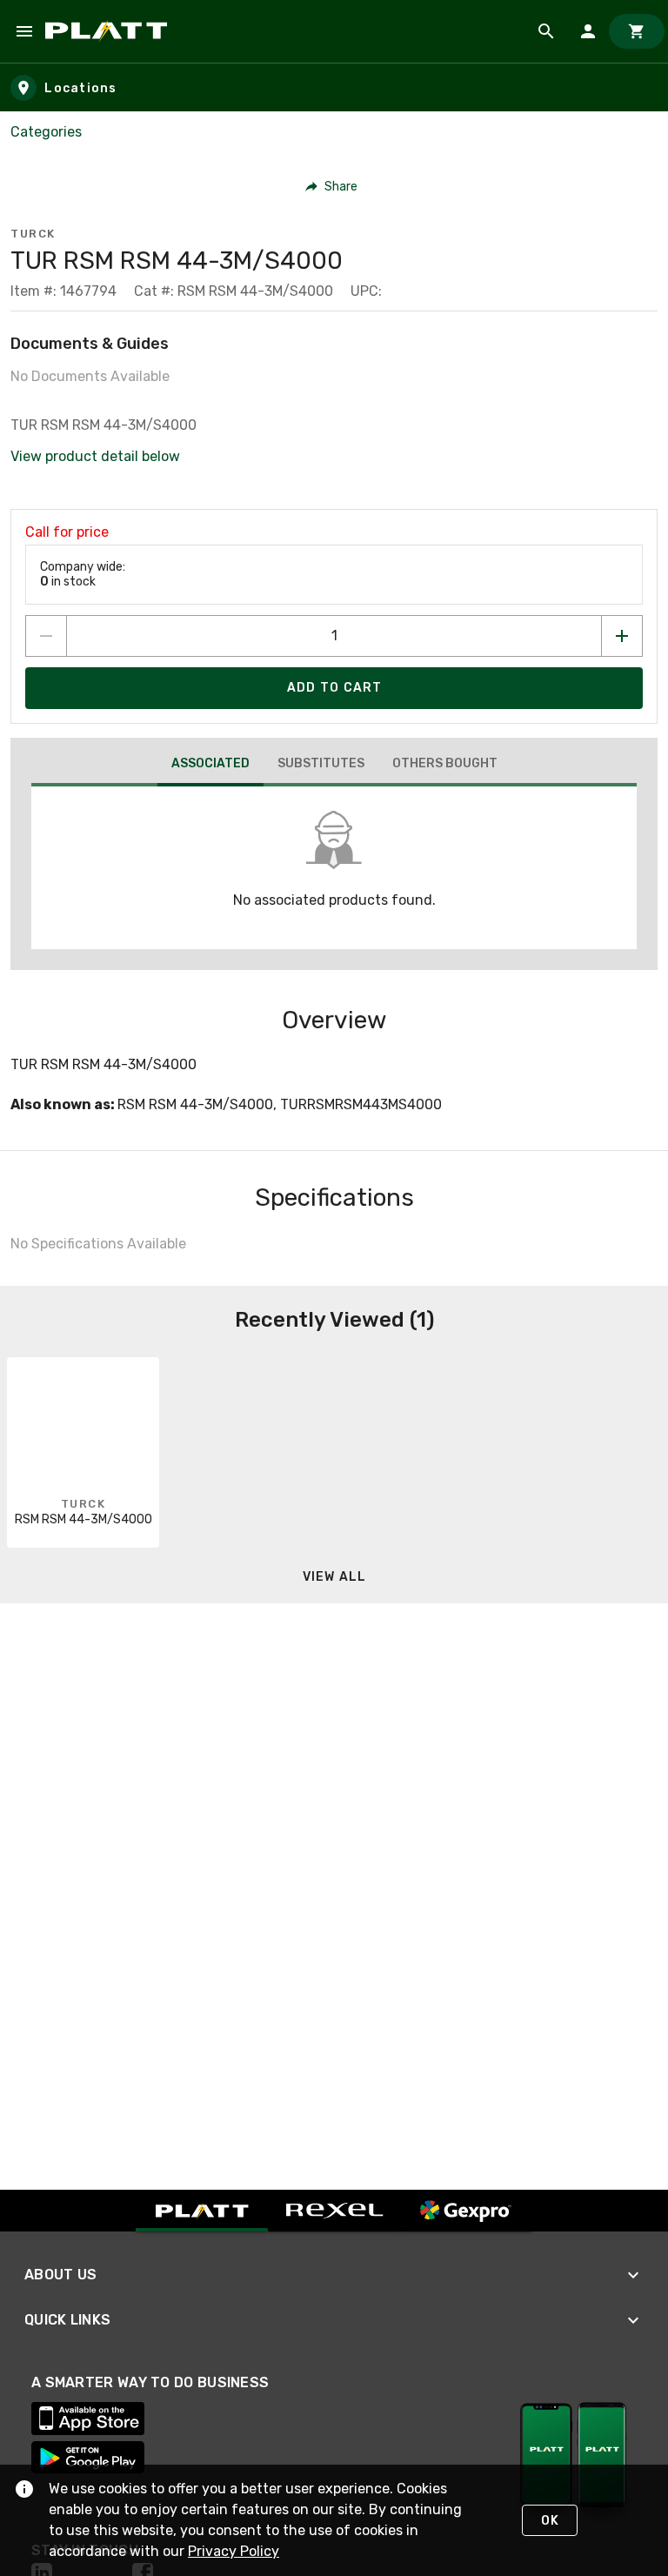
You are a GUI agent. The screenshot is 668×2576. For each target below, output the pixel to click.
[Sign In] (588, 31)
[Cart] (637, 31)
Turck (33, 234)
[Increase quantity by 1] (622, 636)
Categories (46, 132)
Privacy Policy (234, 2551)
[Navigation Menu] (24, 31)
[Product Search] (546, 31)
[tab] (210, 766)
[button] (332, 186)
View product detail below (95, 456)
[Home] (109, 31)
